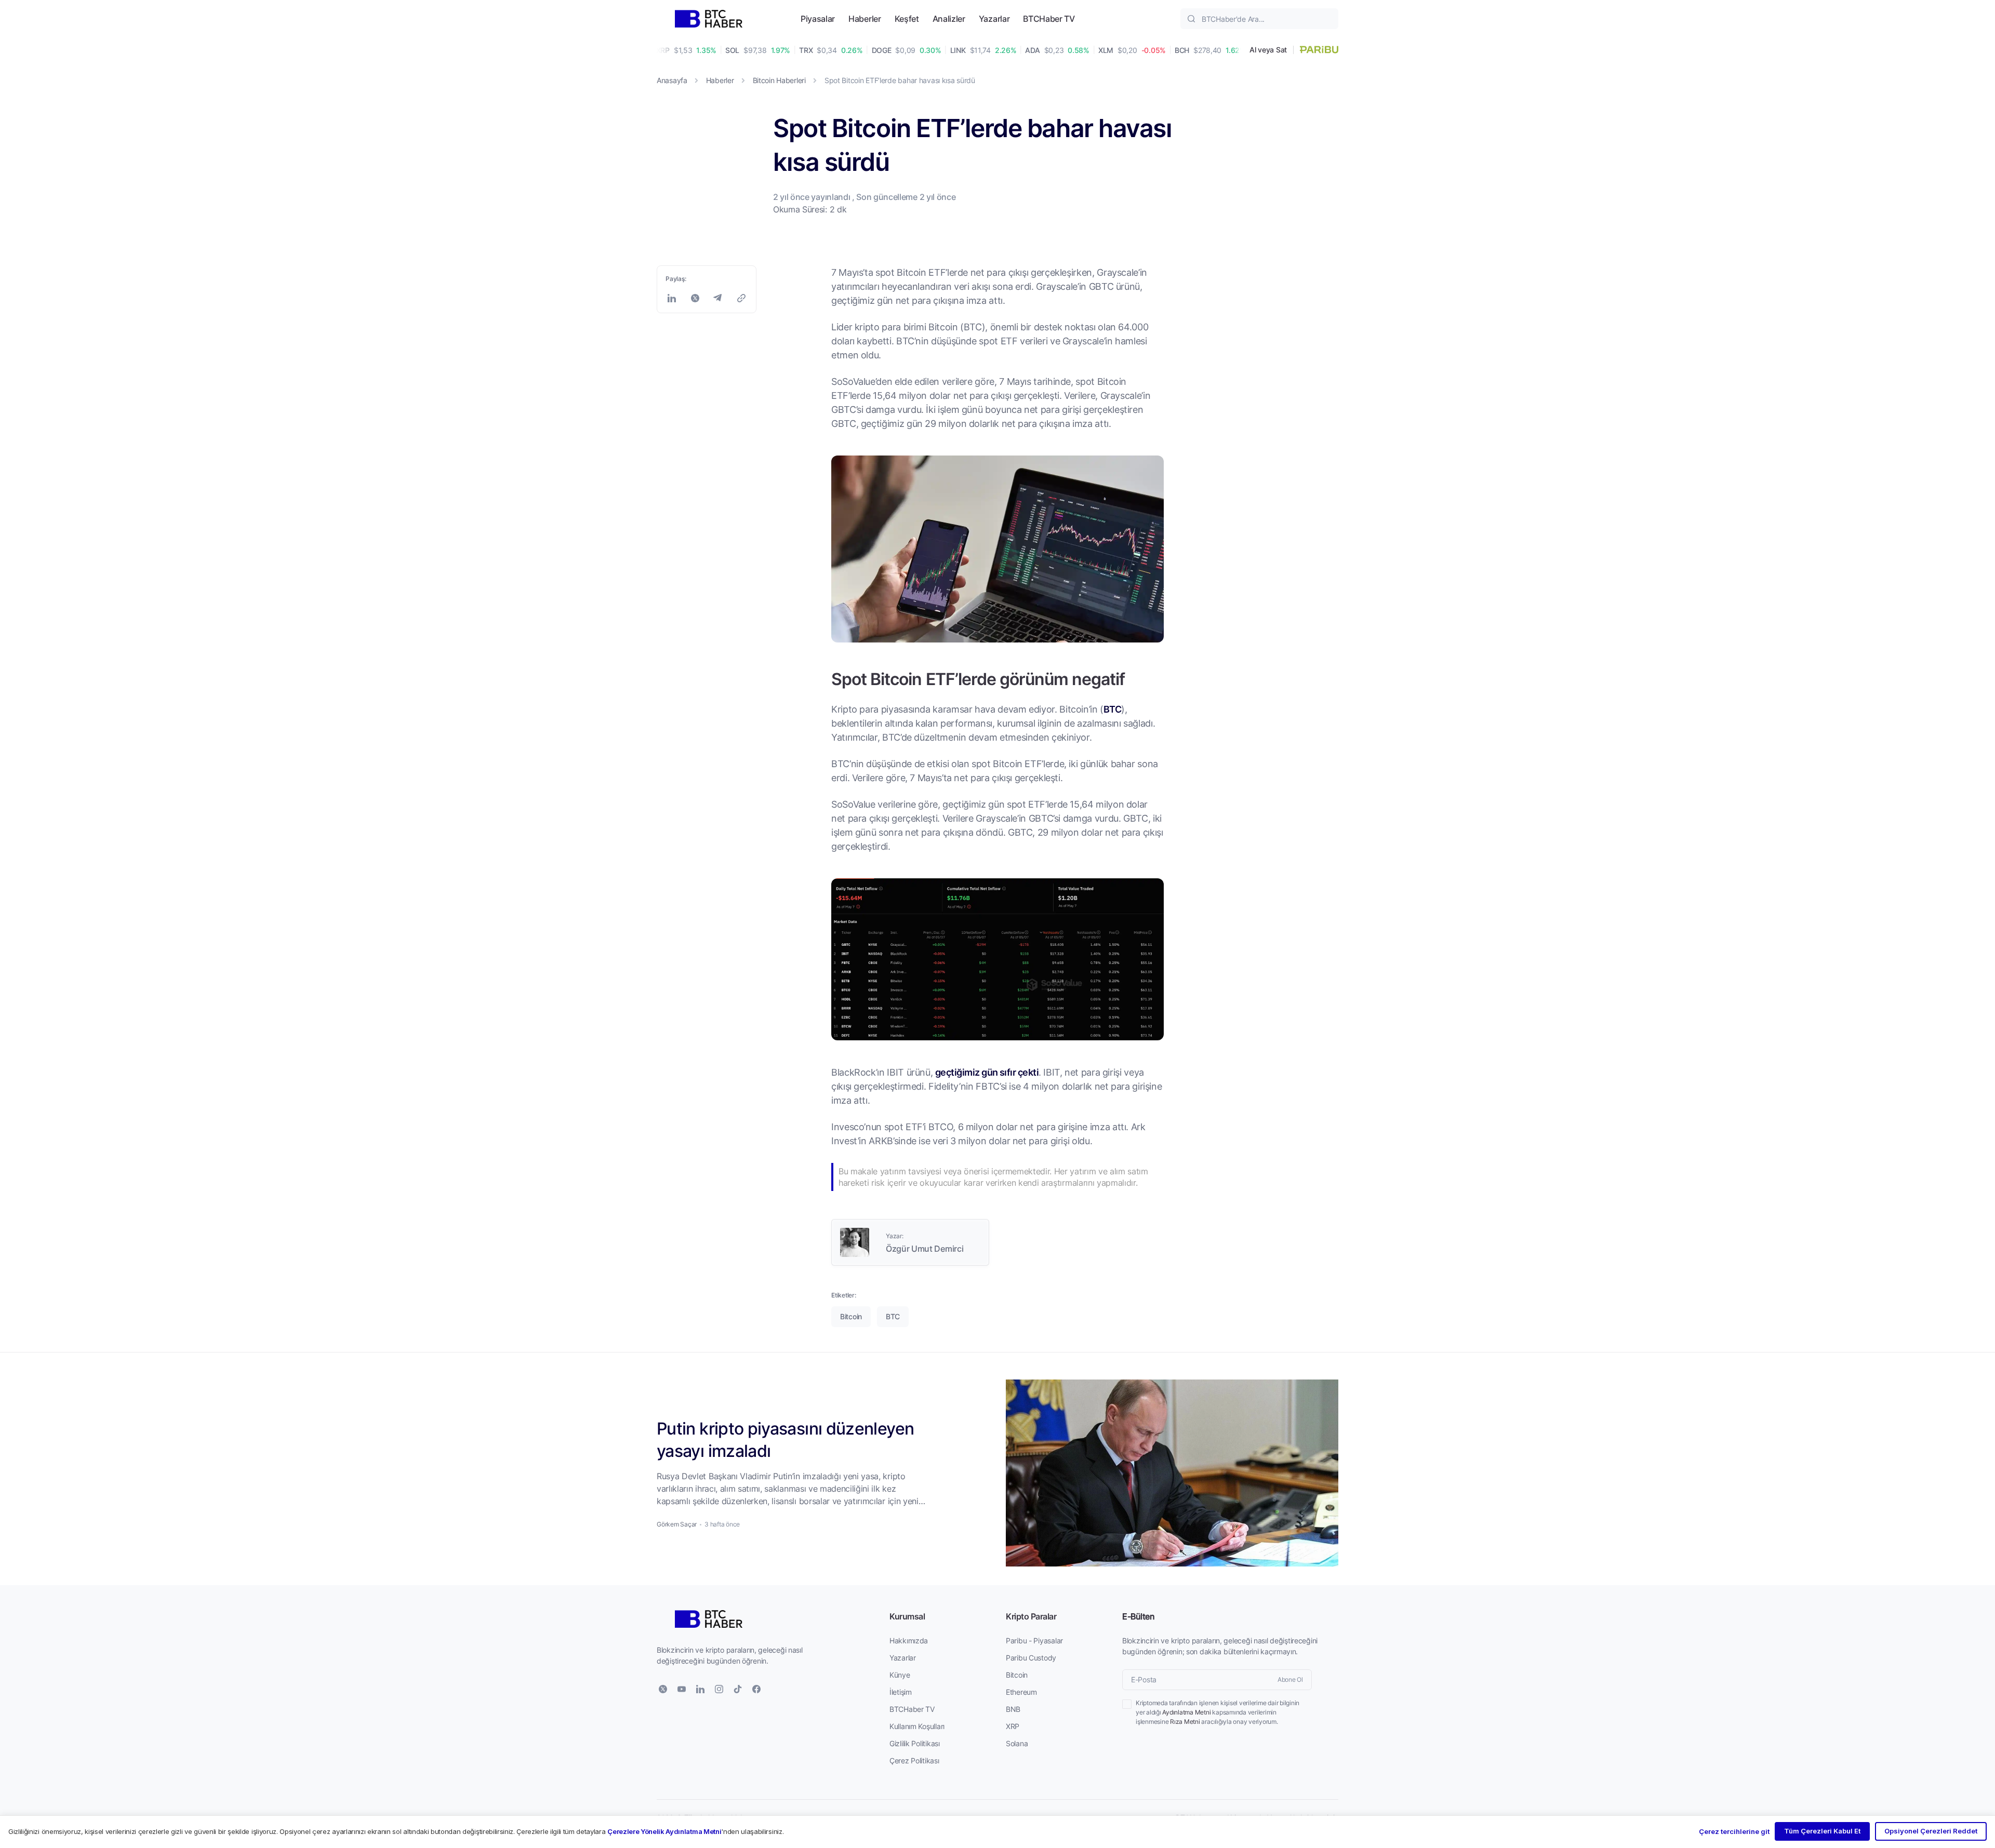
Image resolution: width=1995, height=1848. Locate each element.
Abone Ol (1290, 1679)
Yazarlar (994, 18)
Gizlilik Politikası (915, 1743)
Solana (1017, 1743)
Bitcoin (1017, 1675)
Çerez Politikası (914, 1760)
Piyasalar (818, 18)
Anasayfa (672, 80)
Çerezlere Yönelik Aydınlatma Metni (664, 1831)
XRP (1013, 1726)
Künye (900, 1675)
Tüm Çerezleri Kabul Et (1822, 1831)
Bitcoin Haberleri (779, 80)
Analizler (949, 18)
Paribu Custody (1031, 1658)
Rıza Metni (1185, 1722)
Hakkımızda (909, 1641)
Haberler (864, 18)
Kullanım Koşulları (917, 1726)
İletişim (901, 1692)
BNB (1013, 1709)
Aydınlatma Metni (1186, 1712)
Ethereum (1021, 1692)
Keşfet (907, 18)
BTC (1112, 709)
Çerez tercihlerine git (1734, 1831)
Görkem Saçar (677, 1524)
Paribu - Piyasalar (1034, 1641)
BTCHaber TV (1049, 18)
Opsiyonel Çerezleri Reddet (1931, 1831)
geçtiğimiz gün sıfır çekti (987, 1072)
